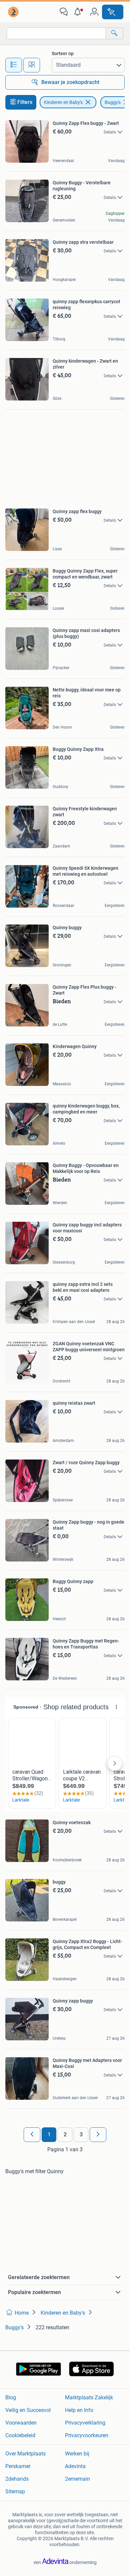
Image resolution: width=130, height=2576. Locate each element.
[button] (79, 12)
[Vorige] (32, 2135)
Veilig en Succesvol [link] (28, 2410)
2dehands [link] (17, 2479)
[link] (14, 12)
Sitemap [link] (15, 2491)
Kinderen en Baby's (63, 102)
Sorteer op (63, 53)
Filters (25, 102)
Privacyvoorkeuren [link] (87, 2435)
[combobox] (56, 33)
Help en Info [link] (79, 2410)
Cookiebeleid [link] (20, 2435)
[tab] (14, 65)
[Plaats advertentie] (113, 12)
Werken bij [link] (77, 2454)
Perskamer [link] (18, 2466)
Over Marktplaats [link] (25, 2454)
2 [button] (65, 2134)
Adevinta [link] (75, 2466)
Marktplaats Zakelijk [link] (89, 2398)
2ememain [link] (77, 2479)
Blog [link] (11, 2398)
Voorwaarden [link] (21, 2423)
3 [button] (81, 2134)
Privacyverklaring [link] (85, 2423)
